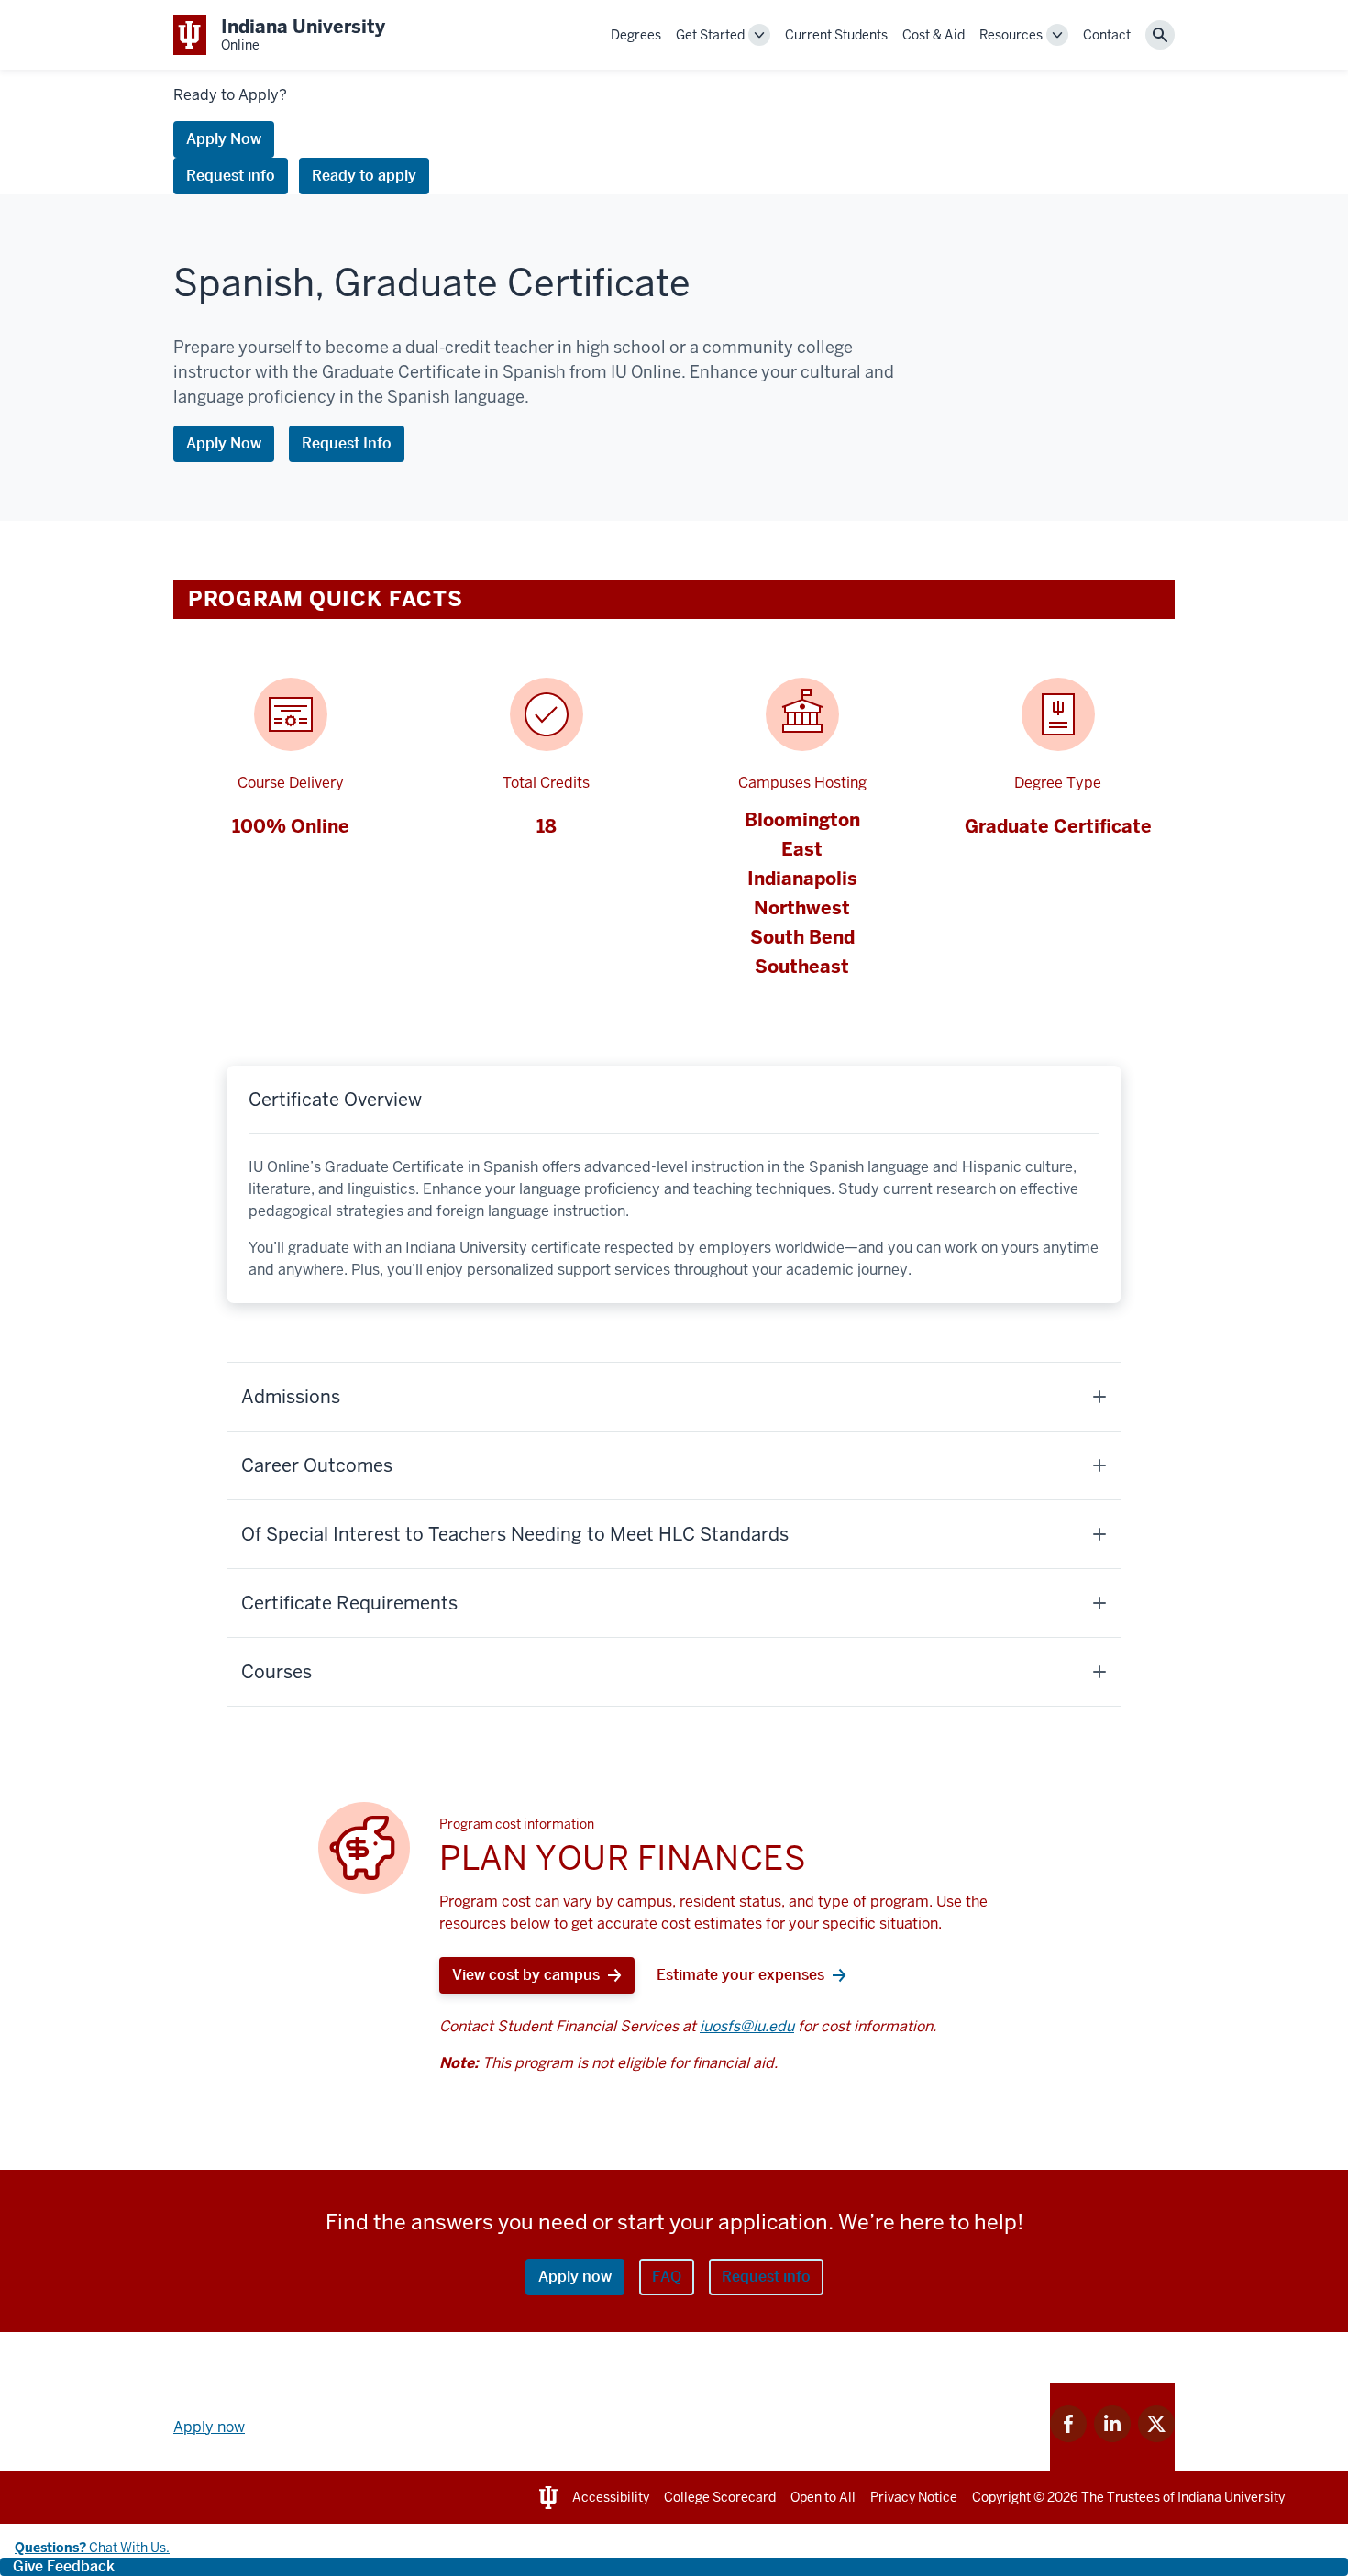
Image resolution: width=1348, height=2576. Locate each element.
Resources (1011, 35)
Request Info (347, 443)
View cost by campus (526, 1975)
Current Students (836, 35)
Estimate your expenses (740, 1975)
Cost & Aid (934, 35)
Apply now (575, 2277)
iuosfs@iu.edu (747, 2026)
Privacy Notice (914, 2497)
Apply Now (224, 139)
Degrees (636, 35)
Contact (1107, 35)
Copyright (1001, 2497)
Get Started (710, 35)
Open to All (823, 2497)
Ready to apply (364, 176)
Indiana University (1231, 2497)
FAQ (667, 2277)
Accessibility (611, 2497)
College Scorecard (720, 2497)
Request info (231, 176)
